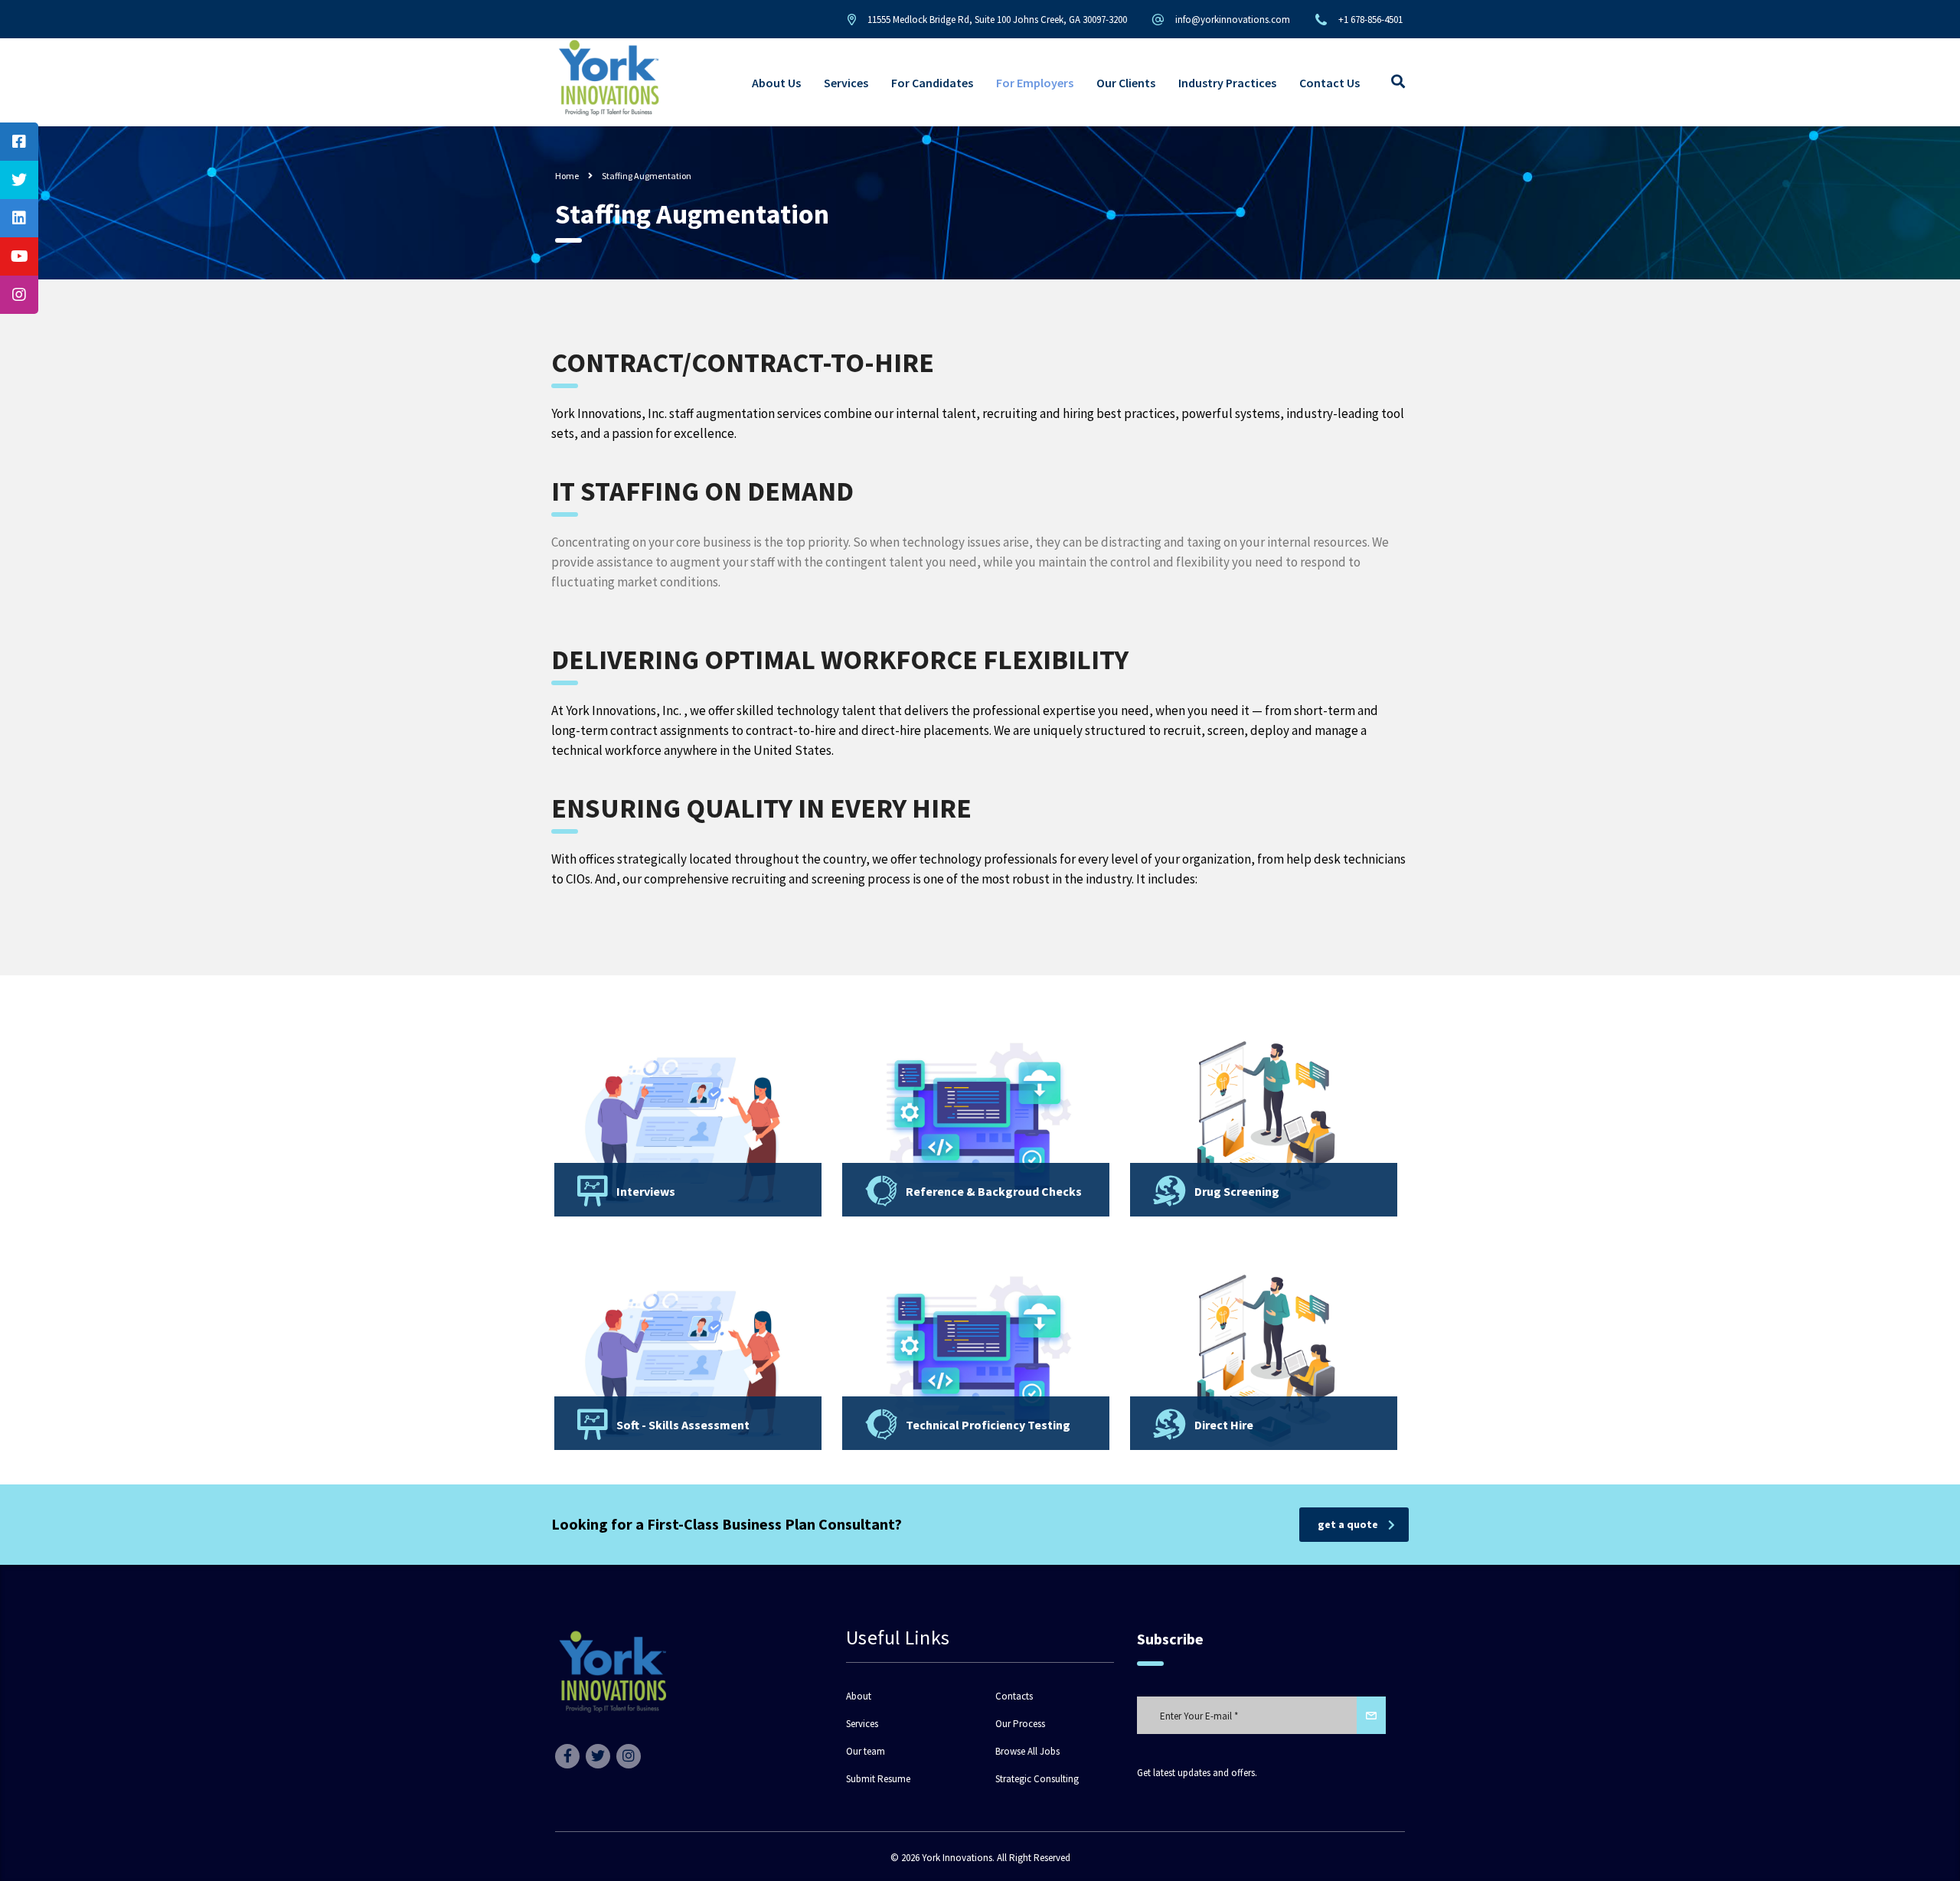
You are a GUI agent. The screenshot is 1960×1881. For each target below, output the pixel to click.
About (859, 1696)
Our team (866, 1752)
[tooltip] (19, 142)
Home (567, 176)
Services (846, 83)
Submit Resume (878, 1779)
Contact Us (1330, 83)
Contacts (1014, 1696)
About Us (776, 83)
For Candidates (932, 83)
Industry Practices (1227, 83)
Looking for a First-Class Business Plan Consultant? (727, 1524)
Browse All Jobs (1027, 1752)
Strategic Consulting (1037, 1779)
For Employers (1035, 83)
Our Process (1020, 1724)
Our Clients (1126, 83)
